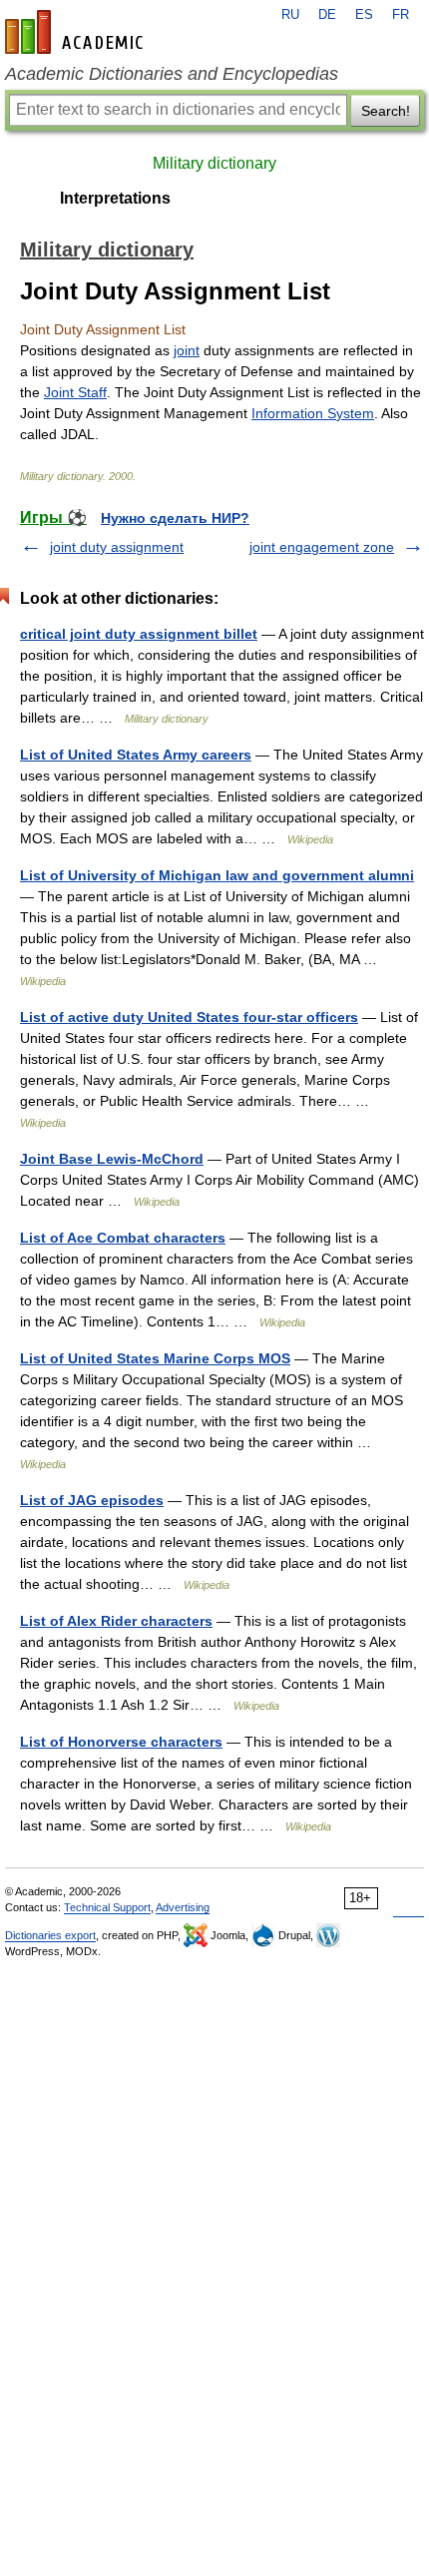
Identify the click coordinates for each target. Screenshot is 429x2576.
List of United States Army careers (136, 755)
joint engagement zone (322, 547)
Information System (313, 413)
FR (401, 15)
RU (290, 15)
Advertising (183, 1907)
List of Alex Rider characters (116, 1621)
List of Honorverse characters (121, 1742)
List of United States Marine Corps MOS (155, 1358)
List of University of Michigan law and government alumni (217, 875)
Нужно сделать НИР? (175, 518)
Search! (386, 111)
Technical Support (107, 1907)
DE (327, 15)
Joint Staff (75, 392)
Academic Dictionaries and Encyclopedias (172, 74)
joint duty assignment (117, 547)
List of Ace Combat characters (123, 1238)
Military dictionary (214, 163)
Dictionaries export (50, 1935)
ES (364, 15)
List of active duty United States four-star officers (189, 1017)
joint (187, 350)
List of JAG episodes (92, 1500)
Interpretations (115, 198)
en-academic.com (77, 32)
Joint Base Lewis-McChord (112, 1159)
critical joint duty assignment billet (139, 634)
